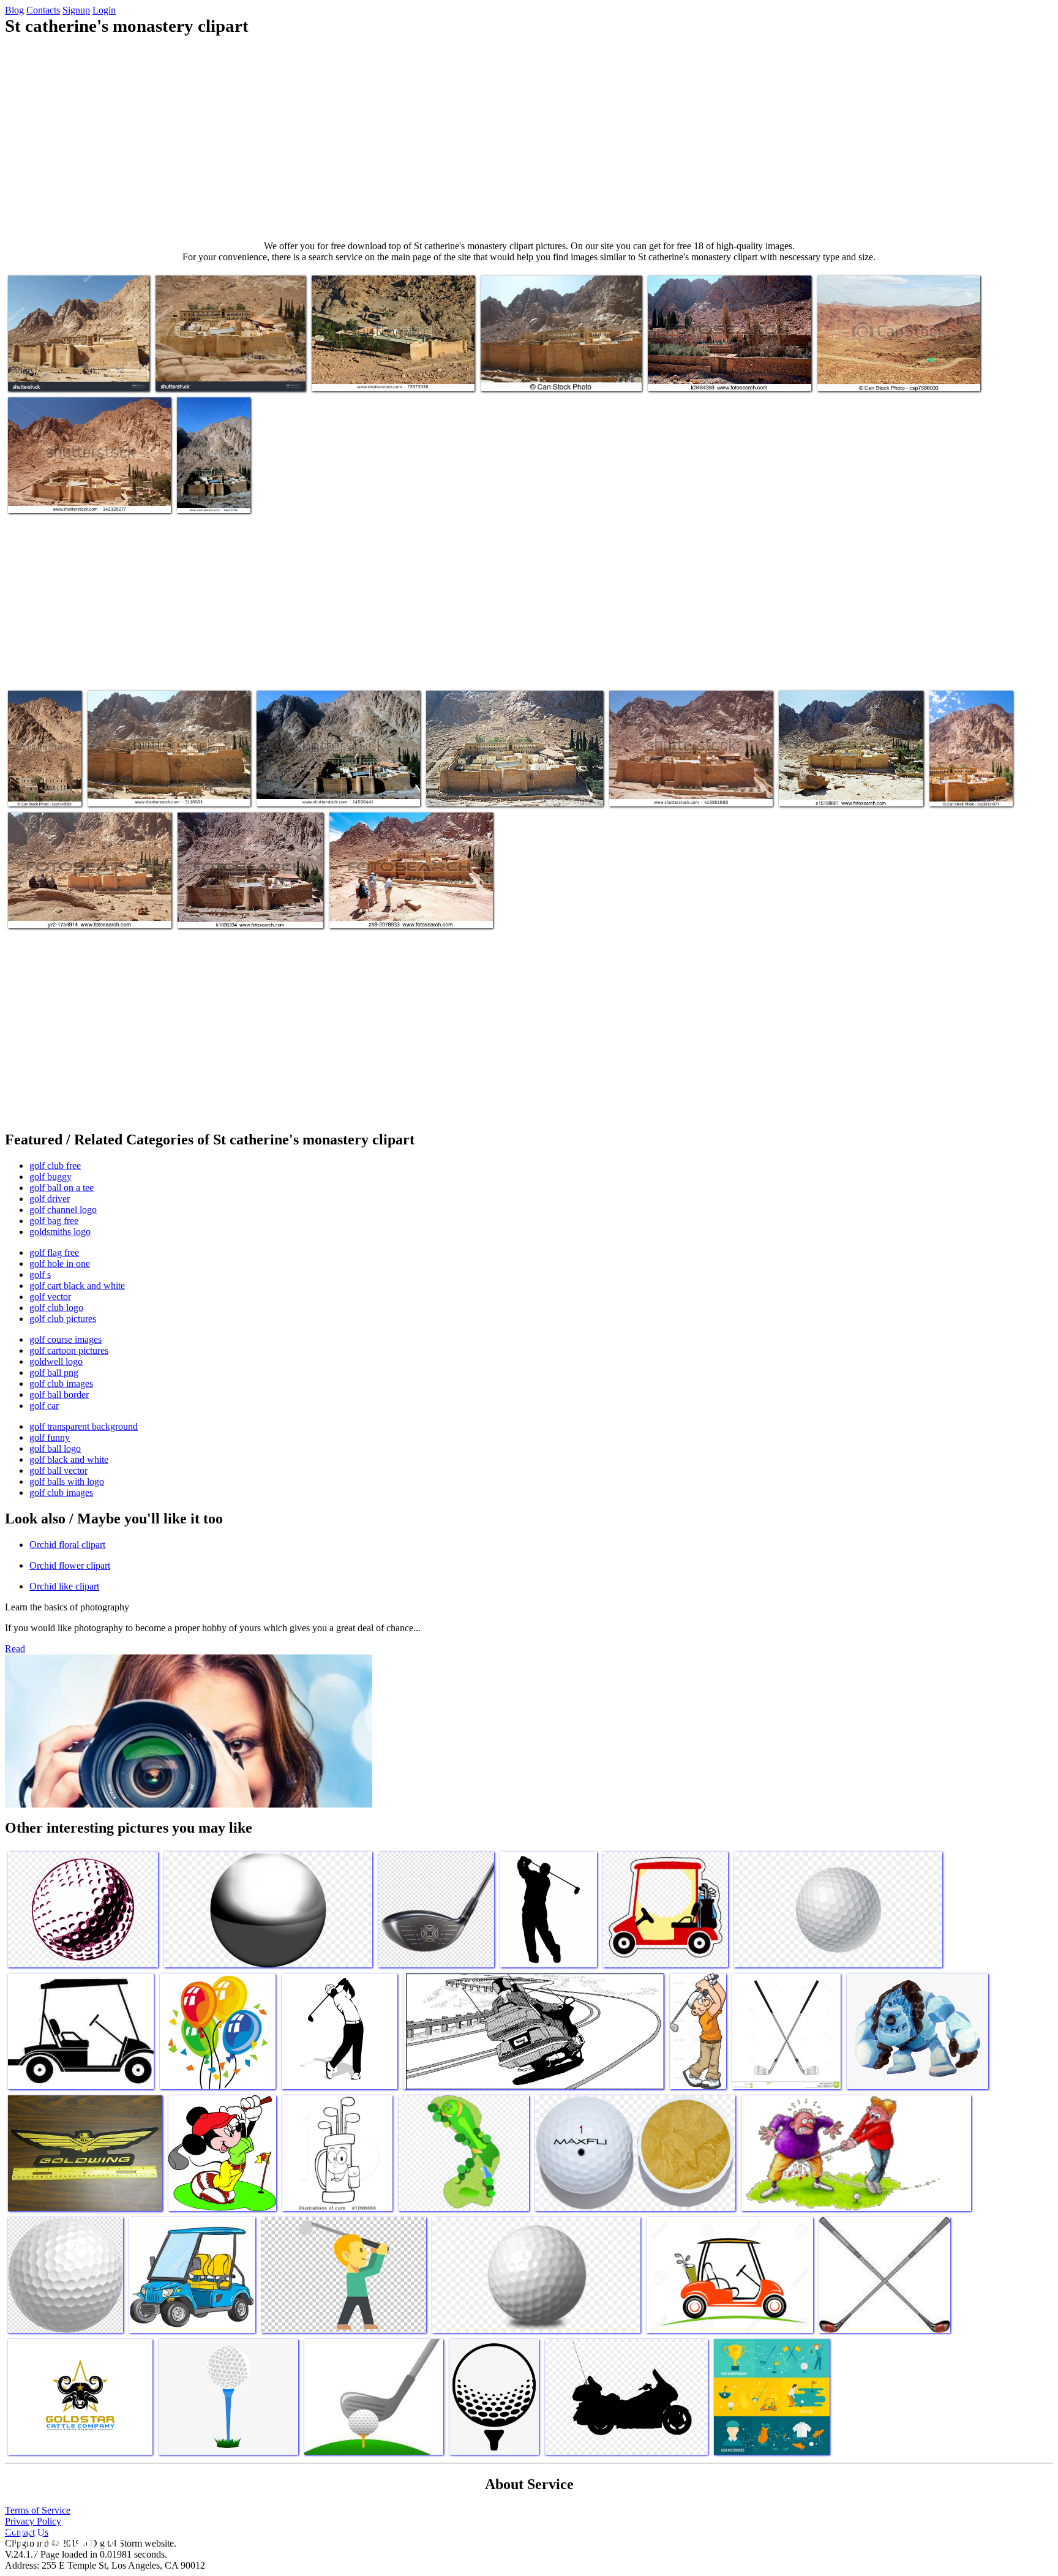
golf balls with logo (67, 1481)
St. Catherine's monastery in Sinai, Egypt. (502, 790)
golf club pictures (63, 1319)
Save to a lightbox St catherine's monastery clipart (67, 370)
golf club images (61, 1384)
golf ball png (54, 1372)
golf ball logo (55, 1448)
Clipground (61, 2539)
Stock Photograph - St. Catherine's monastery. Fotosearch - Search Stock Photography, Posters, (716, 365)
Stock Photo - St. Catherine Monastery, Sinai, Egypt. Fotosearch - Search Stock (250, 907)
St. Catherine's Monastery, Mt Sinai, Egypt (389, 374)
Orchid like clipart (64, 1586)
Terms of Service (38, 2510)
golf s (40, 1275)
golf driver (50, 1199)
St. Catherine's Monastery (135, 790)
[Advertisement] (529, 138)
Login (104, 10)
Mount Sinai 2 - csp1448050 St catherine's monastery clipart (41, 775)
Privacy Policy (33, 2521)
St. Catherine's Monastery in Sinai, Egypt (83, 496)
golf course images (66, 1339)
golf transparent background (84, 1426)
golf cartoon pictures (69, 1350)
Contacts (43, 10)
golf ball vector (58, 1470)
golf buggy (51, 1177)
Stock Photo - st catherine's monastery (887, 374)
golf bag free (54, 1221)
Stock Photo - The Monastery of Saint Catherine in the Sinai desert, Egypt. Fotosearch (77, 902)
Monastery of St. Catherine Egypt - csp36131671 (963, 780)
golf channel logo (63, 1210)
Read (15, 1649)
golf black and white (69, 1459)
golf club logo (56, 1308)
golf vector (50, 1297)
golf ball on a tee (62, 1188)
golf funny (50, 1437)
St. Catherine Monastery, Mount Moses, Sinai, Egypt (212, 482)
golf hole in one (60, 1264)
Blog (14, 10)
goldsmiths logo (60, 1232)
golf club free (55, 1166)
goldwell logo (56, 1361)
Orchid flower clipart (70, 1565)
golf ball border (59, 1395)
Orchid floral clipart (67, 1545)
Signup (76, 10)
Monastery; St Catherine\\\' (530, 374)
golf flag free (54, 1252)
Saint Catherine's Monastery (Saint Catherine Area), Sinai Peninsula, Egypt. (410, 907)
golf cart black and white (77, 1286)
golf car (44, 1406)
